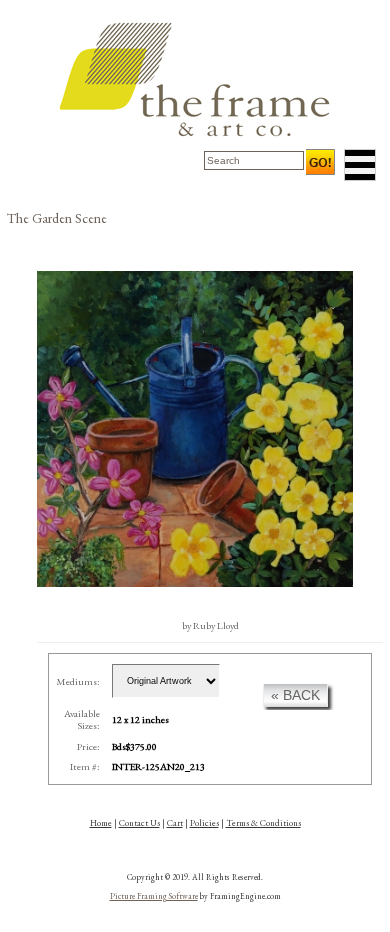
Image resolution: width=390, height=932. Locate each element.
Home (101, 823)
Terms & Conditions (263, 823)
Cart (175, 823)
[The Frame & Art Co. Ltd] (195, 79)
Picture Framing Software (154, 896)
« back (295, 695)
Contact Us (139, 823)
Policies (204, 823)
